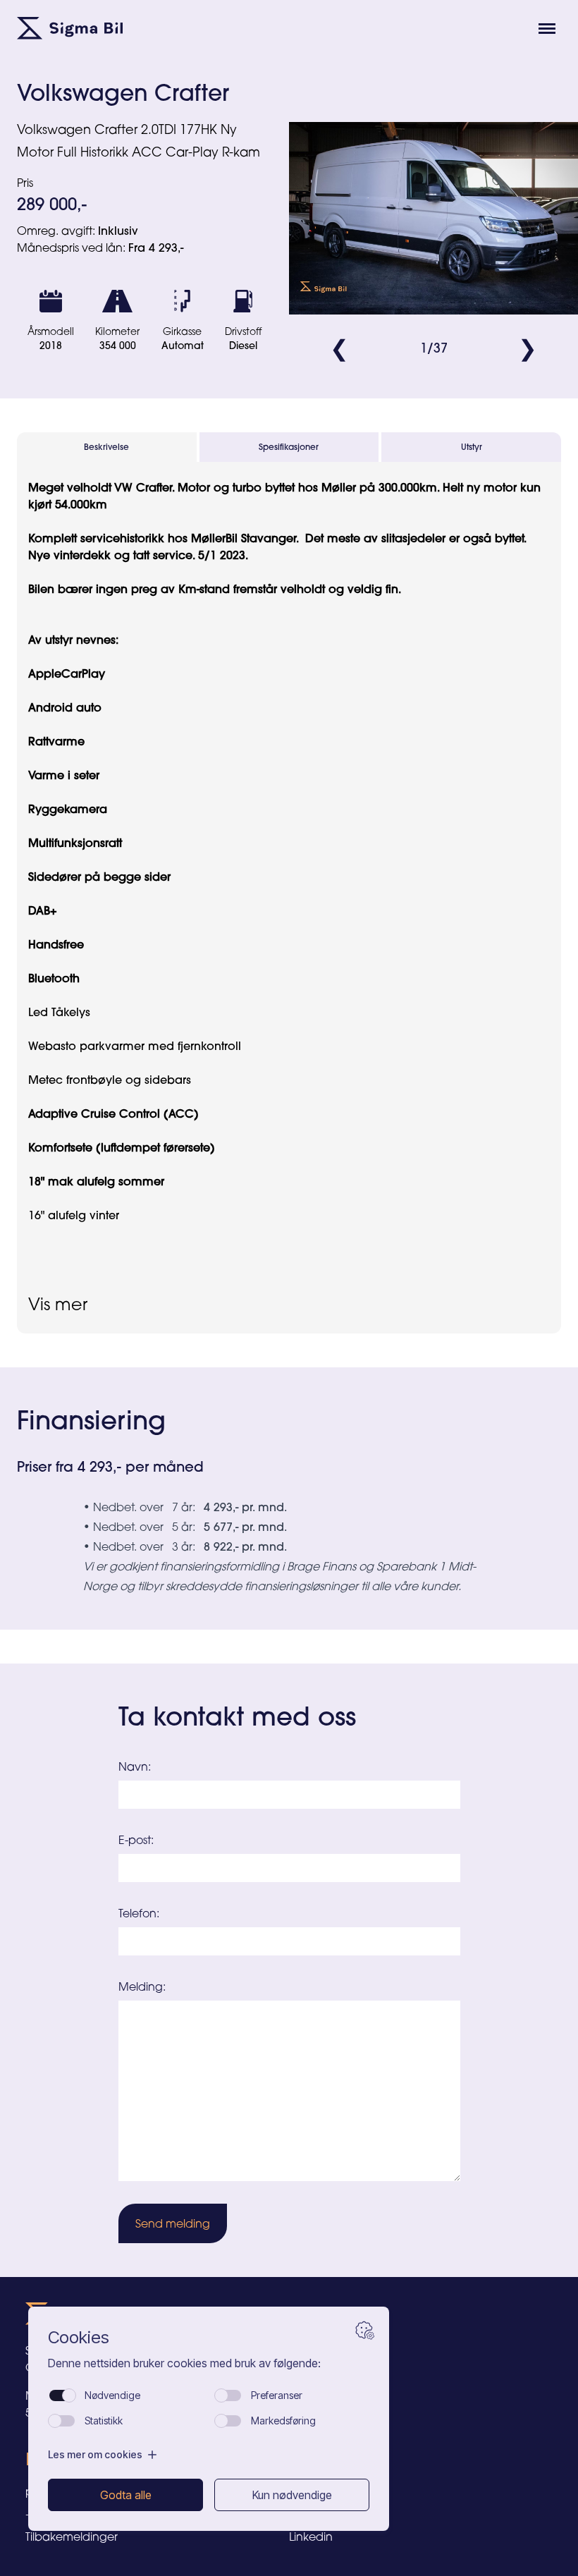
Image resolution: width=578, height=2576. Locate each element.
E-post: (136, 1840)
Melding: (142, 1986)
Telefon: (139, 1913)
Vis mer (58, 1304)
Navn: (135, 1766)
